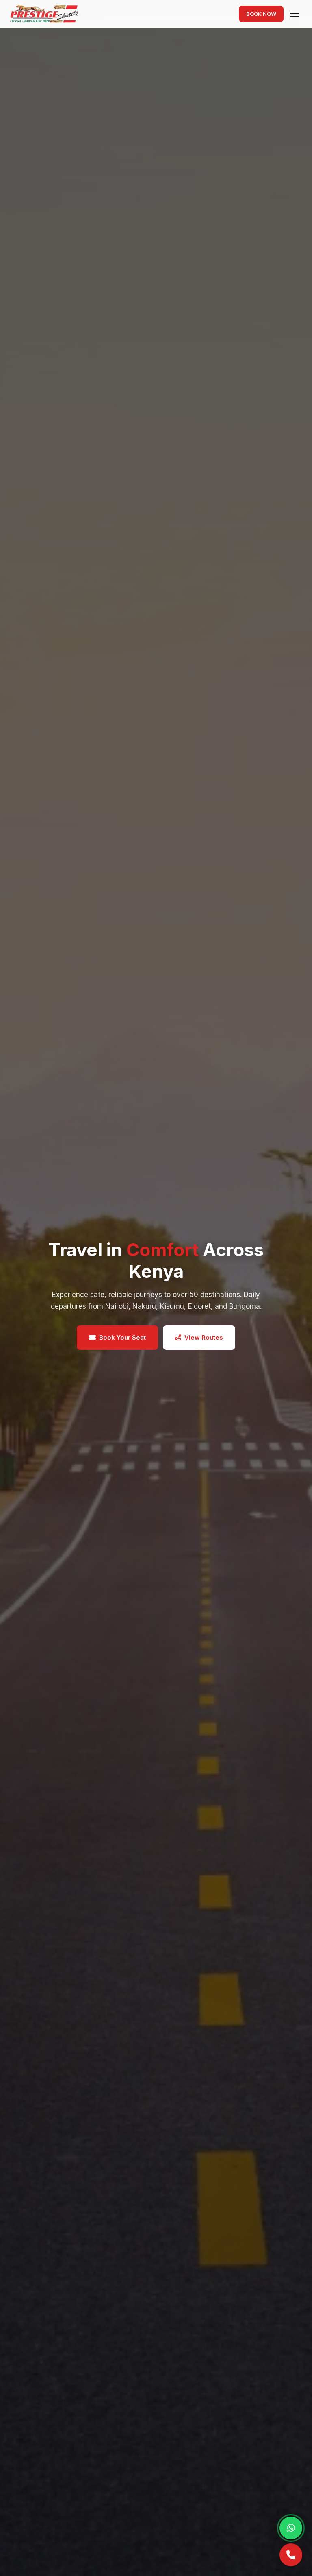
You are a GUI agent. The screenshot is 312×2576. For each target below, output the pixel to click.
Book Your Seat (122, 1337)
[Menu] (295, 14)
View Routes (204, 1337)
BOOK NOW (261, 14)
